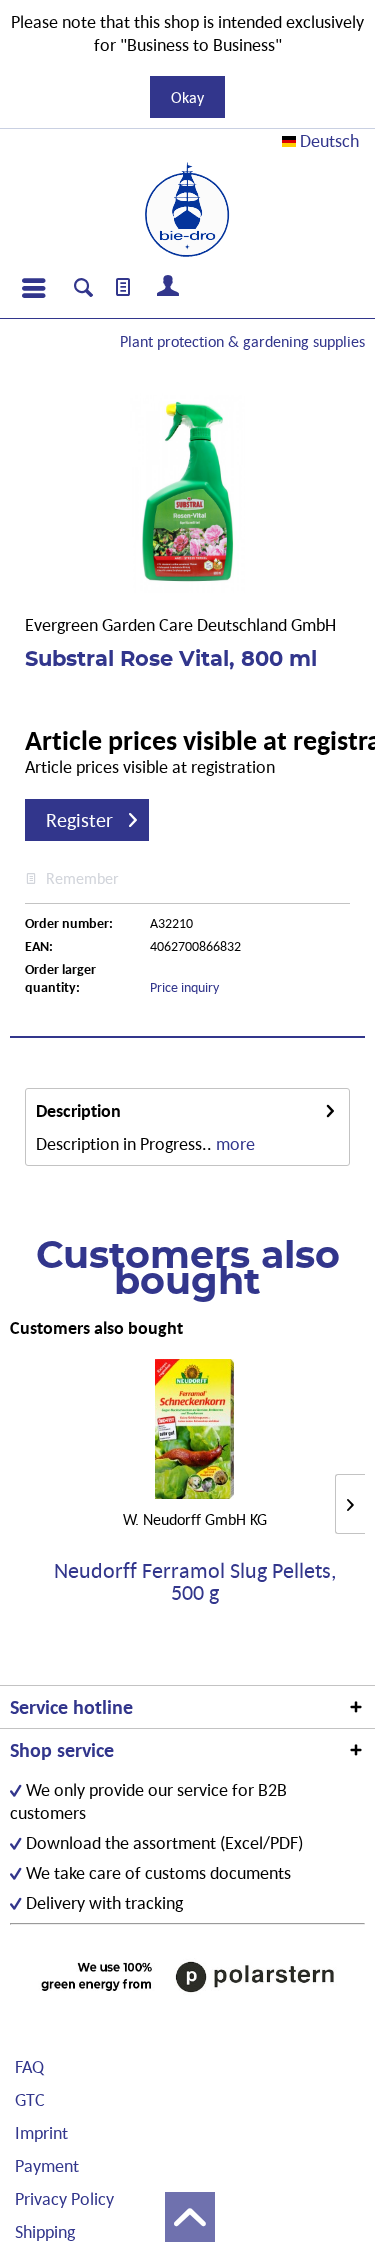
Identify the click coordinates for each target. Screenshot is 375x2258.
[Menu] (33, 288)
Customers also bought (96, 1327)
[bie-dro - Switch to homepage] (187, 210)
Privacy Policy (64, 2198)
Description (78, 1110)
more (235, 1143)
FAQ (29, 2066)
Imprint (41, 2132)
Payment (47, 2165)
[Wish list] (124, 288)
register (79, 820)
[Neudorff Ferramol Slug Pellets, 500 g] (194, 1429)
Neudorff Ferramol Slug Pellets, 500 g (195, 1582)
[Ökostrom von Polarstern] (187, 1976)
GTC (30, 2099)
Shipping (45, 2231)
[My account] (169, 288)
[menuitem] (33, 288)
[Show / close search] (83, 290)
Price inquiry (184, 987)
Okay (187, 97)
